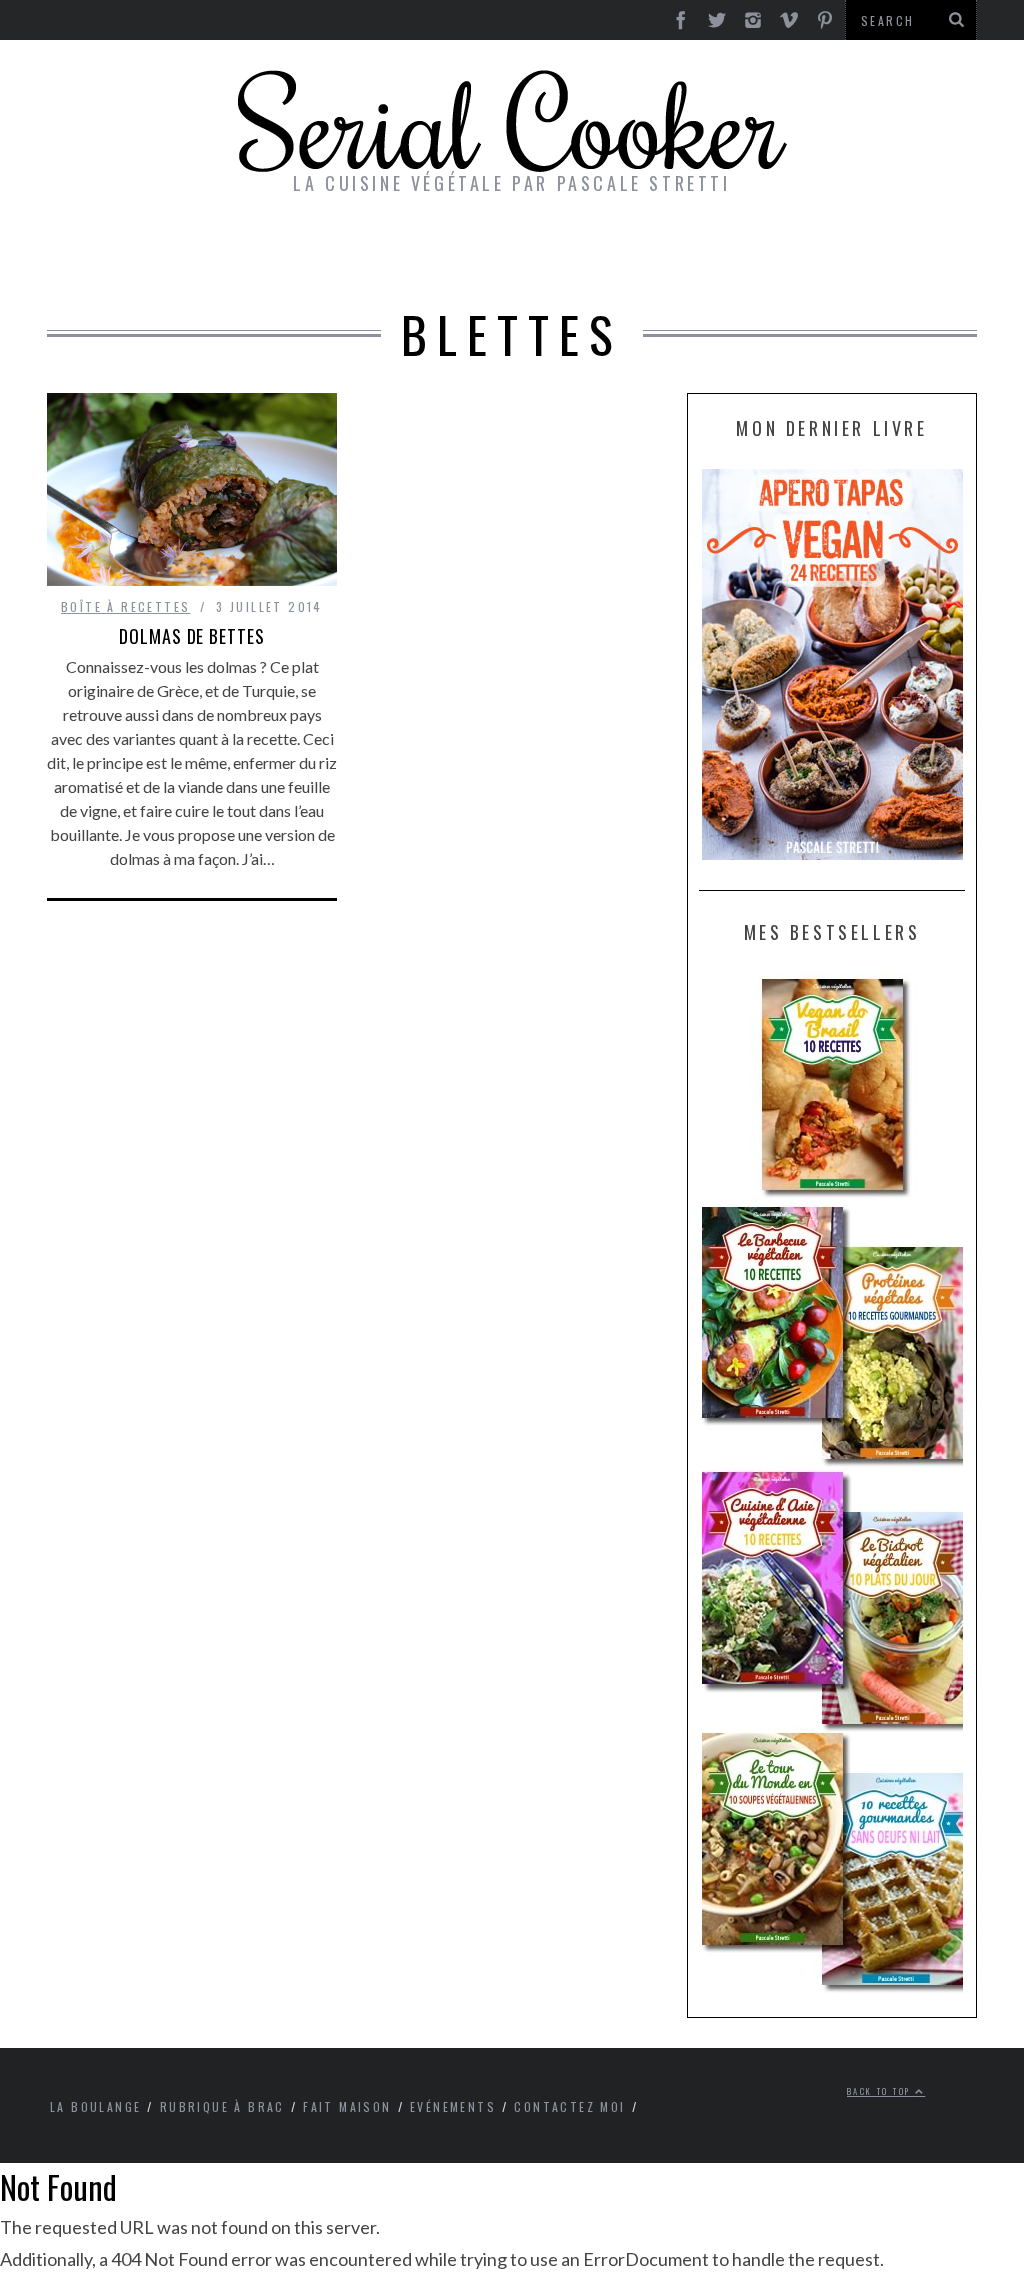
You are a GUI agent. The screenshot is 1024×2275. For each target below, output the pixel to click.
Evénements (453, 2106)
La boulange (95, 2106)
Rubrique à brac (222, 2106)
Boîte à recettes (125, 606)
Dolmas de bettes (191, 636)
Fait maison (347, 2106)
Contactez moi (569, 2106)
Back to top (881, 2091)
